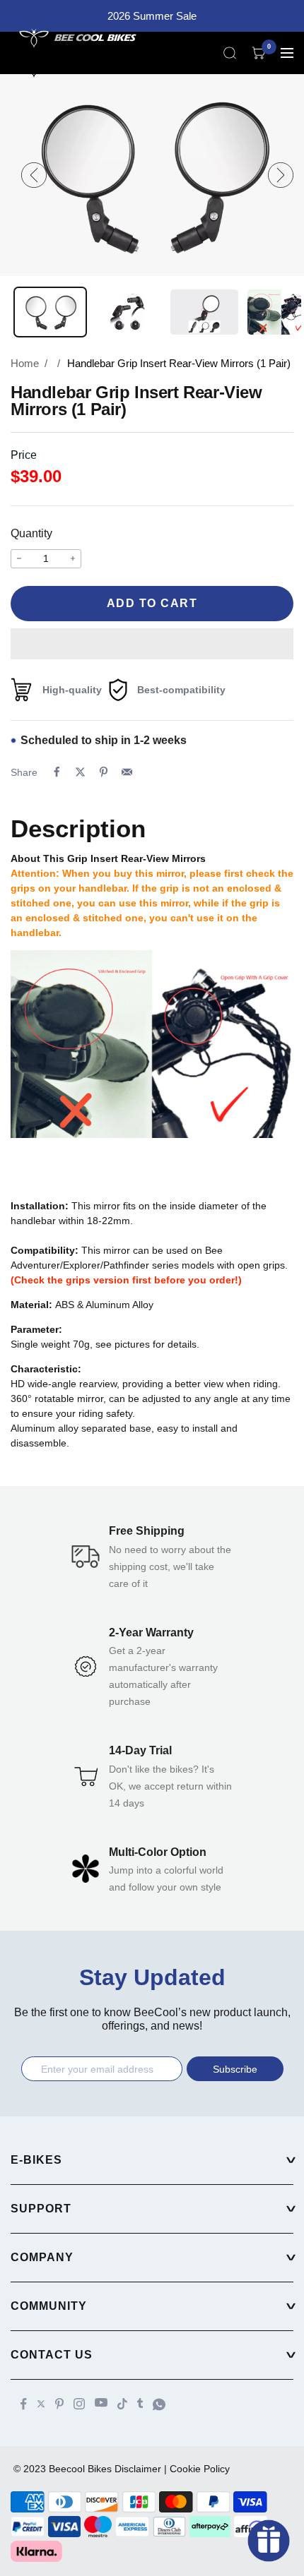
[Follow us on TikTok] (122, 2404)
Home (25, 363)
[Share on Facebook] (57, 772)
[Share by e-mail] (127, 772)
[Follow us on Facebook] (24, 2404)
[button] (152, 644)
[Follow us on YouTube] (101, 2403)
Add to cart (152, 603)
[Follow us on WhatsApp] (159, 2404)
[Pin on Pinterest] (104, 772)
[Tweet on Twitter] (80, 772)
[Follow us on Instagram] (79, 2404)
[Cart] (259, 53)
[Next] (281, 175)
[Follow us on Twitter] (41, 2404)
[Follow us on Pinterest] (59, 2404)
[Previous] (34, 175)
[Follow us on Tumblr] (140, 2403)
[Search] (230, 53)
